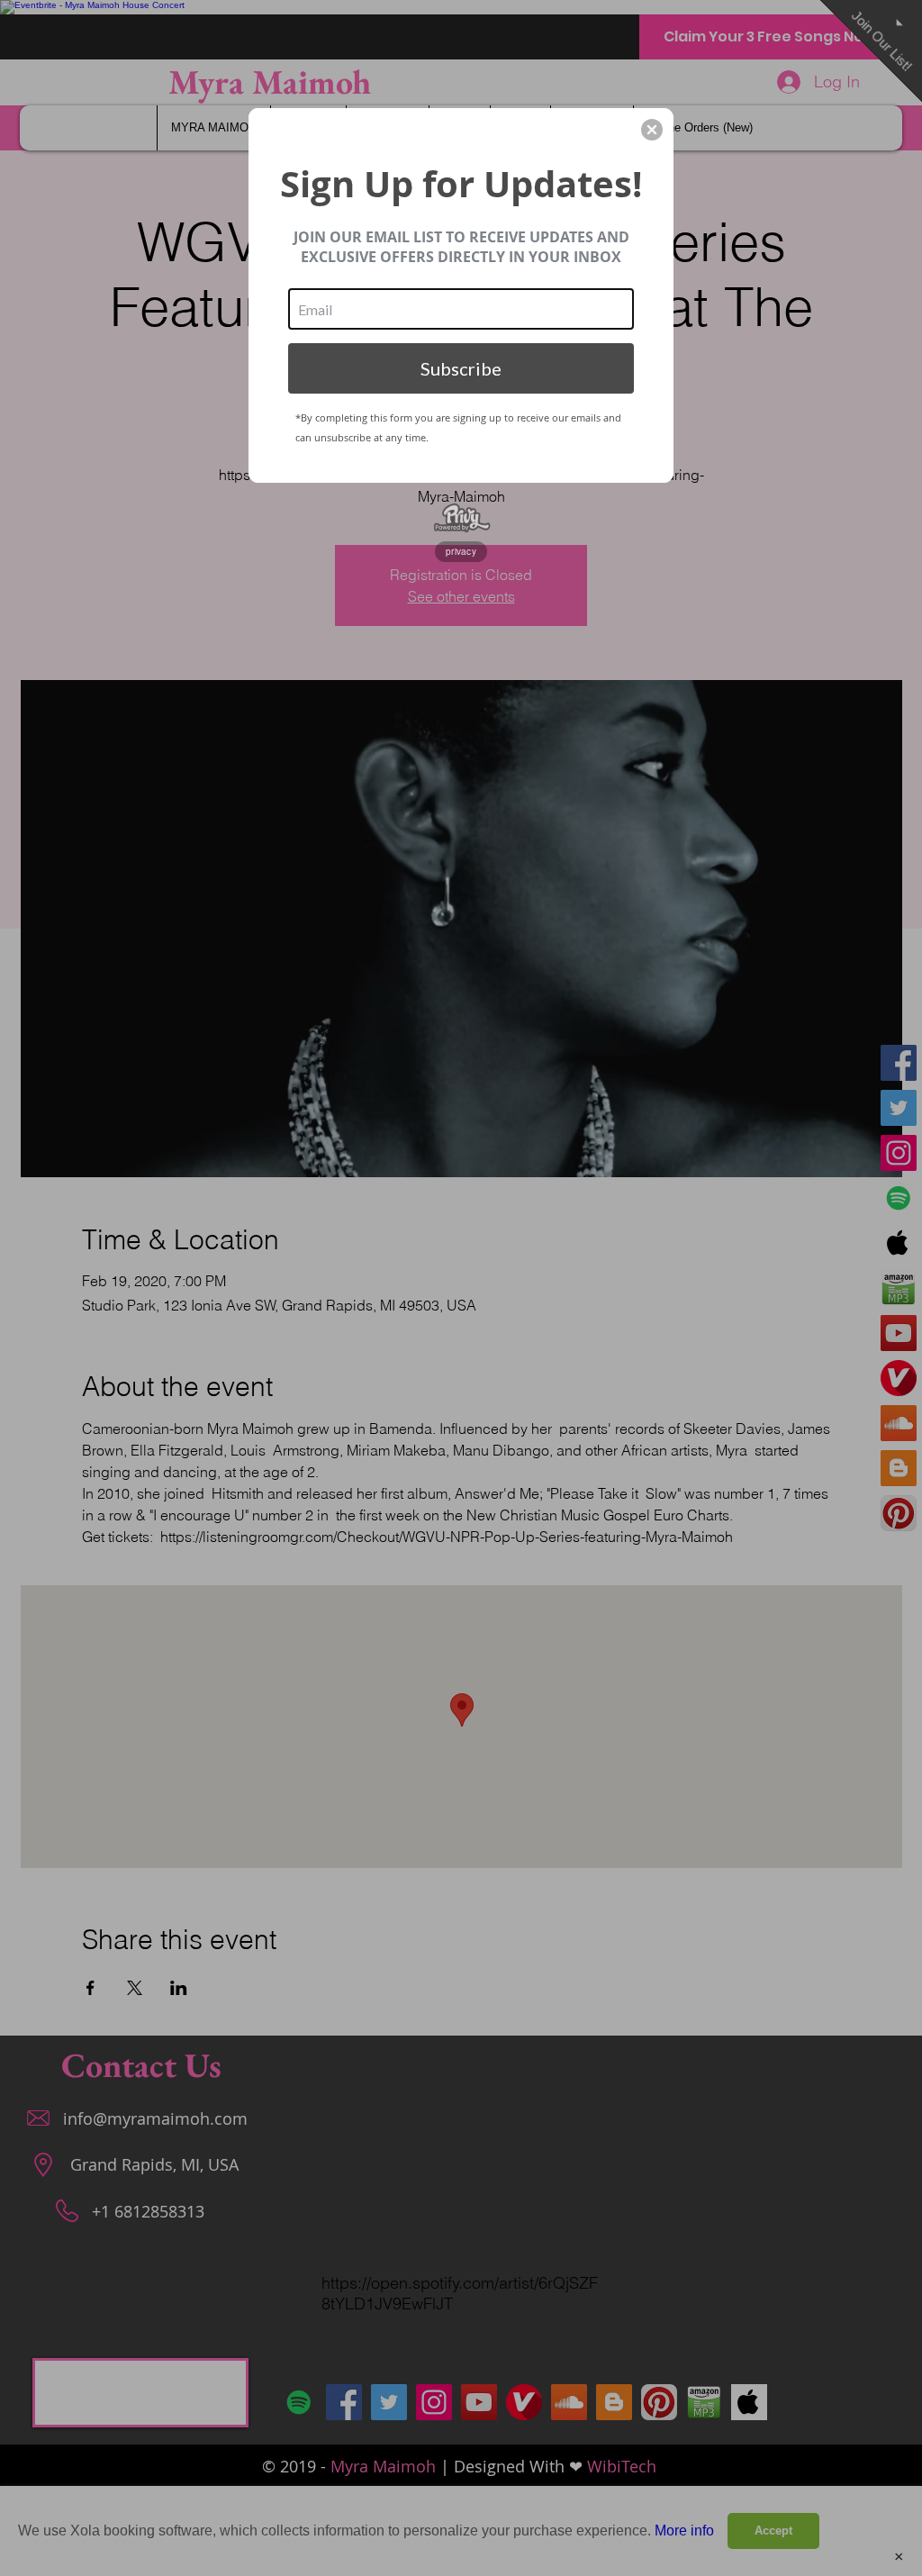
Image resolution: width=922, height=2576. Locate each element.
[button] (652, 130)
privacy (461, 551)
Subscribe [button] (461, 368)
